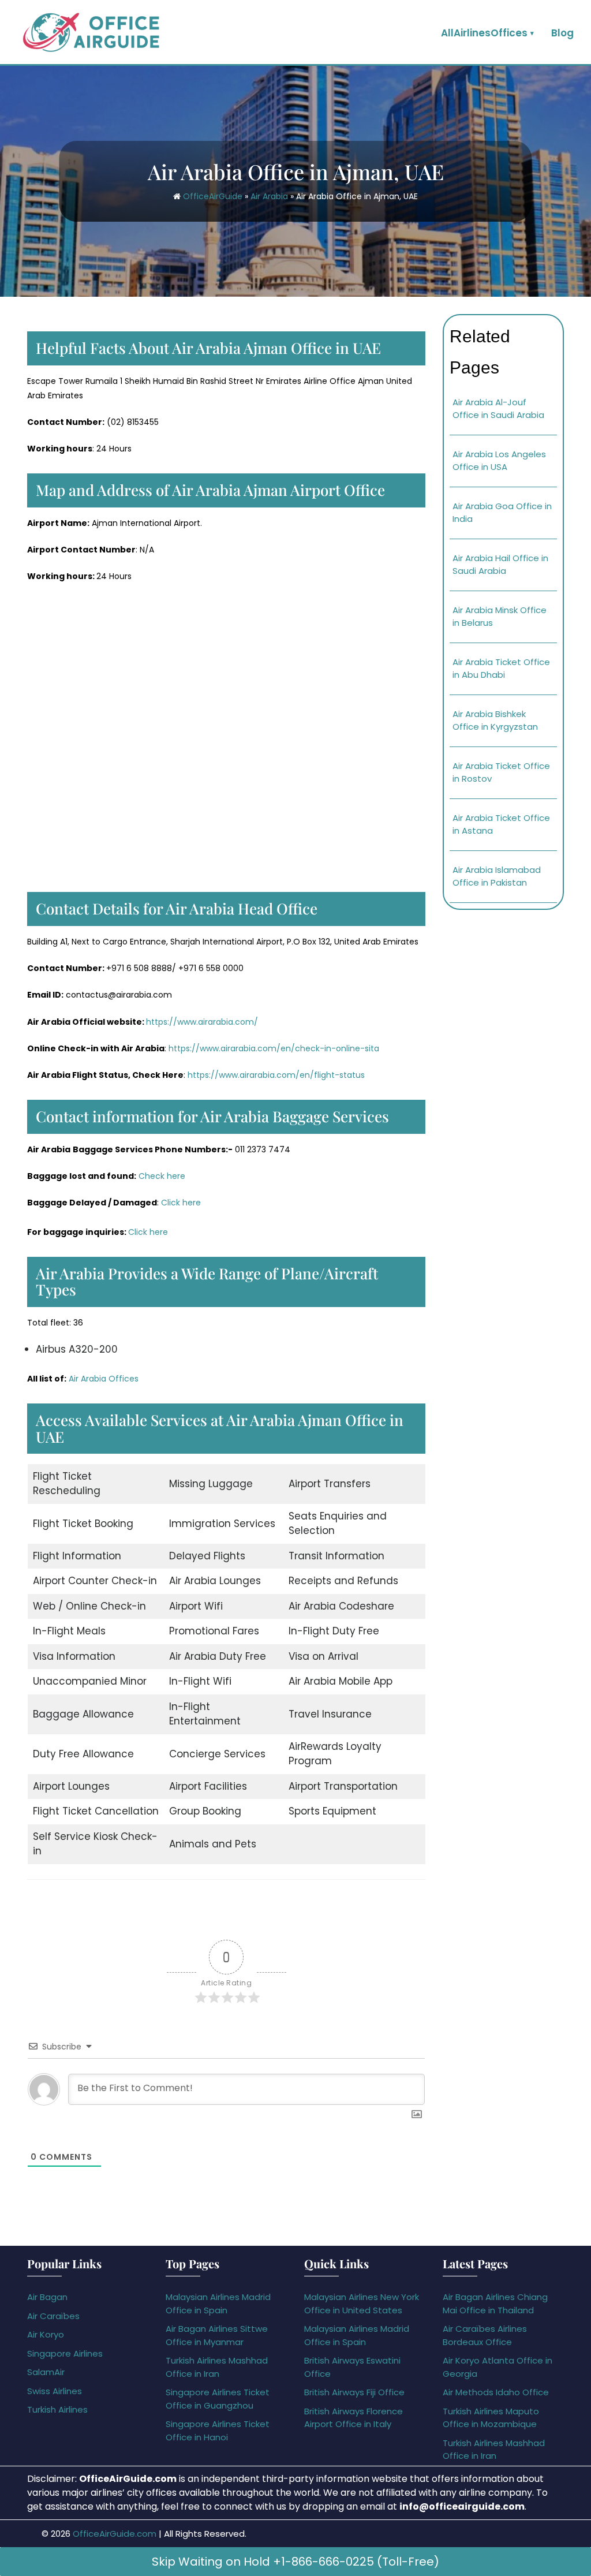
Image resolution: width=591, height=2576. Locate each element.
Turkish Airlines (57, 2409)
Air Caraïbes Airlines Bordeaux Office (485, 2335)
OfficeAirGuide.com (115, 2534)
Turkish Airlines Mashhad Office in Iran (217, 2367)
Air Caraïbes (53, 2316)
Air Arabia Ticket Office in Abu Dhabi (501, 669)
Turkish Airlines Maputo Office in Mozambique (491, 2418)
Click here (181, 1203)
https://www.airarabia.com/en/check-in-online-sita (274, 1048)
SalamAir (46, 2372)
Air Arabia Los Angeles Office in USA (499, 461)
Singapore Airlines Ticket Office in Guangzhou (218, 2399)
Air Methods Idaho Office (496, 2392)
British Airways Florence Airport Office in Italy (354, 2418)
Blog (562, 33)
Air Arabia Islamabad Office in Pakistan (497, 876)
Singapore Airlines (65, 2353)
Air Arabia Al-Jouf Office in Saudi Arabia (498, 409)
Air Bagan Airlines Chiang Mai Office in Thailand (495, 2304)
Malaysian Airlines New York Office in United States (362, 2304)
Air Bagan (47, 2297)
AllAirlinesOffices (484, 33)
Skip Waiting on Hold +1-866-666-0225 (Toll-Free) (295, 2562)
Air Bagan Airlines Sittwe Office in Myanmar (217, 2335)
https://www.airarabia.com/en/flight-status (276, 1075)
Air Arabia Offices (104, 1379)
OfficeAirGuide (213, 196)
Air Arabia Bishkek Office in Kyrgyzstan (495, 720)
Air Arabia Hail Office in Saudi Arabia (500, 565)
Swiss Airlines (55, 2391)
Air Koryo (46, 2334)
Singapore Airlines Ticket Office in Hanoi (218, 2431)
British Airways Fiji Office (354, 2392)
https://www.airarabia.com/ (202, 1022)
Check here (162, 1176)
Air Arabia (269, 196)
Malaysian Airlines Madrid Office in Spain (218, 2304)
